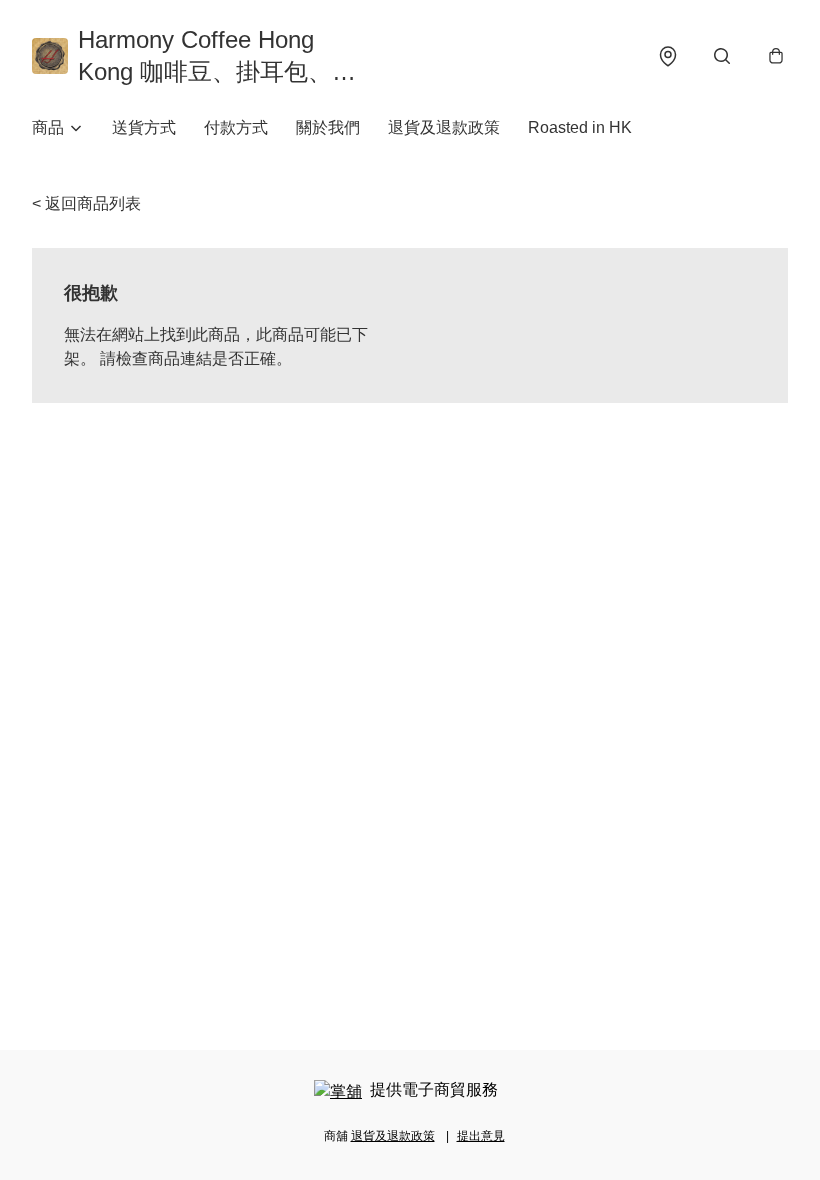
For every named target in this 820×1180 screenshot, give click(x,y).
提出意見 (481, 1136)
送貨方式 (144, 127)
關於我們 (328, 127)
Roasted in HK (580, 127)
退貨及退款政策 (444, 127)
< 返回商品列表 (86, 203)
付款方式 (236, 127)
